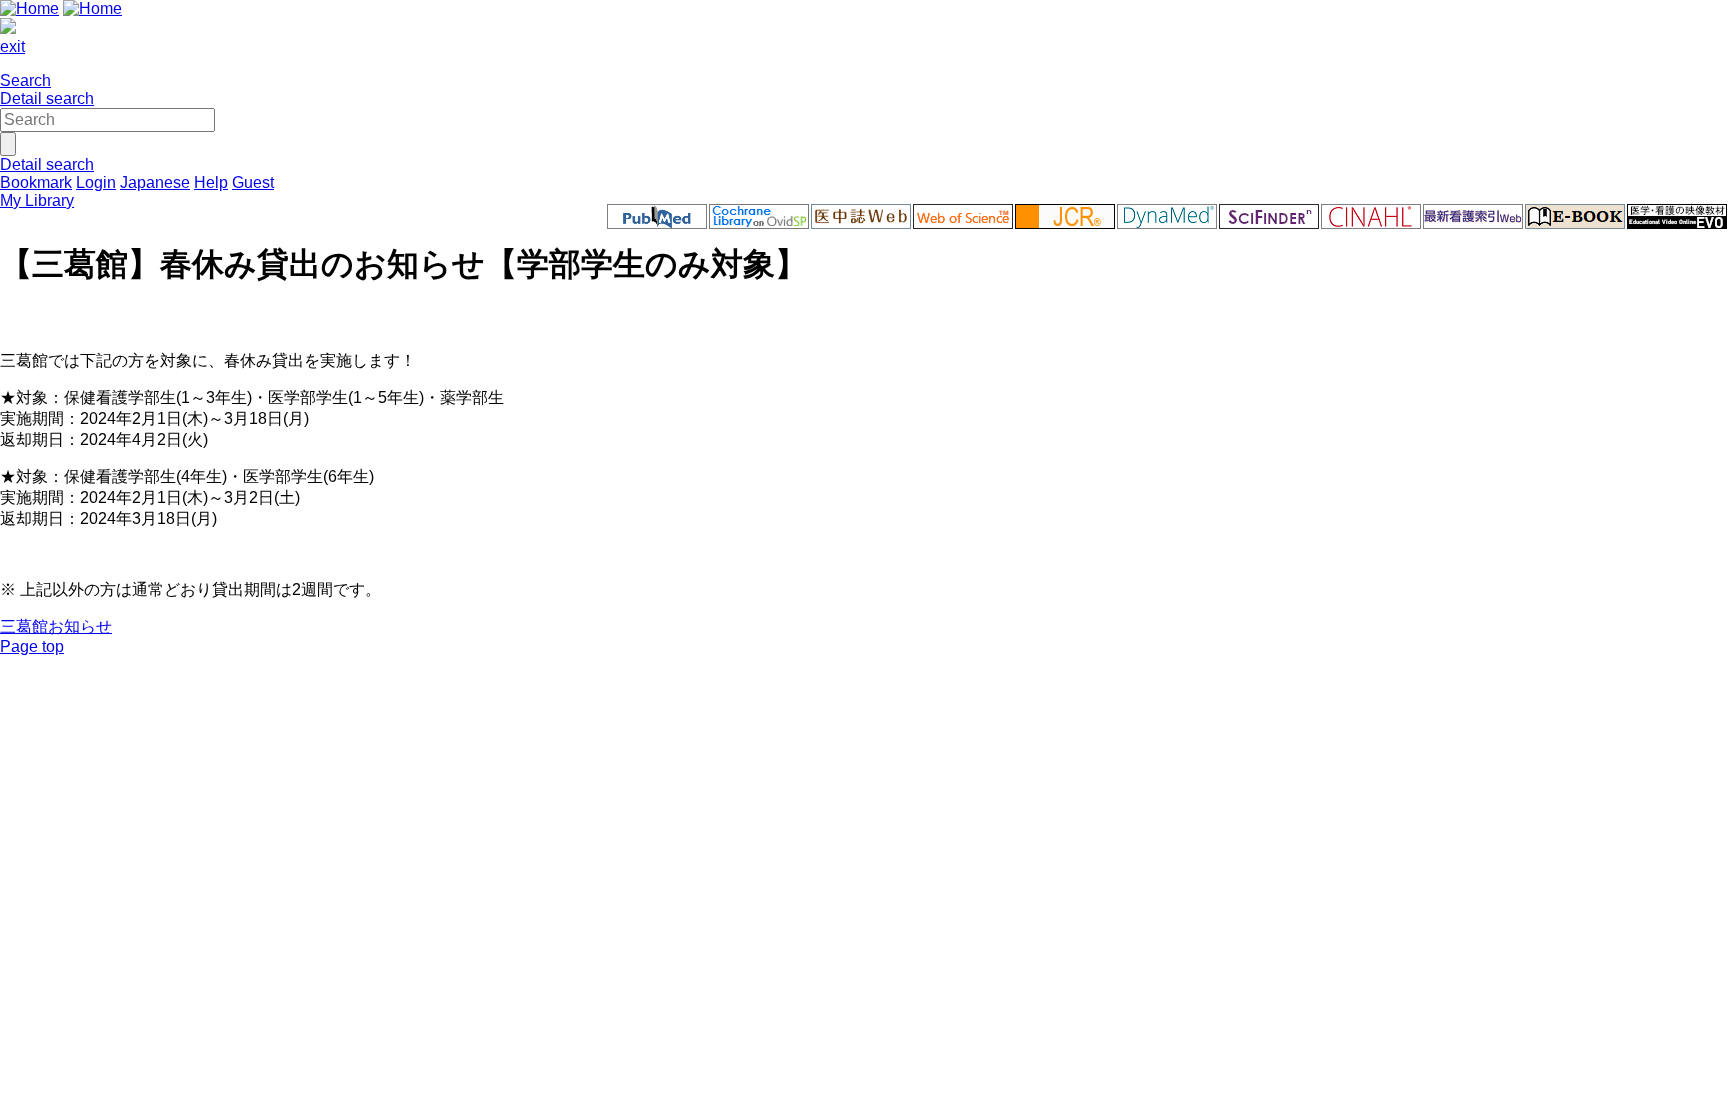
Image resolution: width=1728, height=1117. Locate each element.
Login (96, 182)
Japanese (155, 182)
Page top (32, 646)
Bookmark (36, 182)
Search (25, 80)
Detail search (47, 98)
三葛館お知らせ (56, 626)
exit (12, 46)
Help (211, 182)
